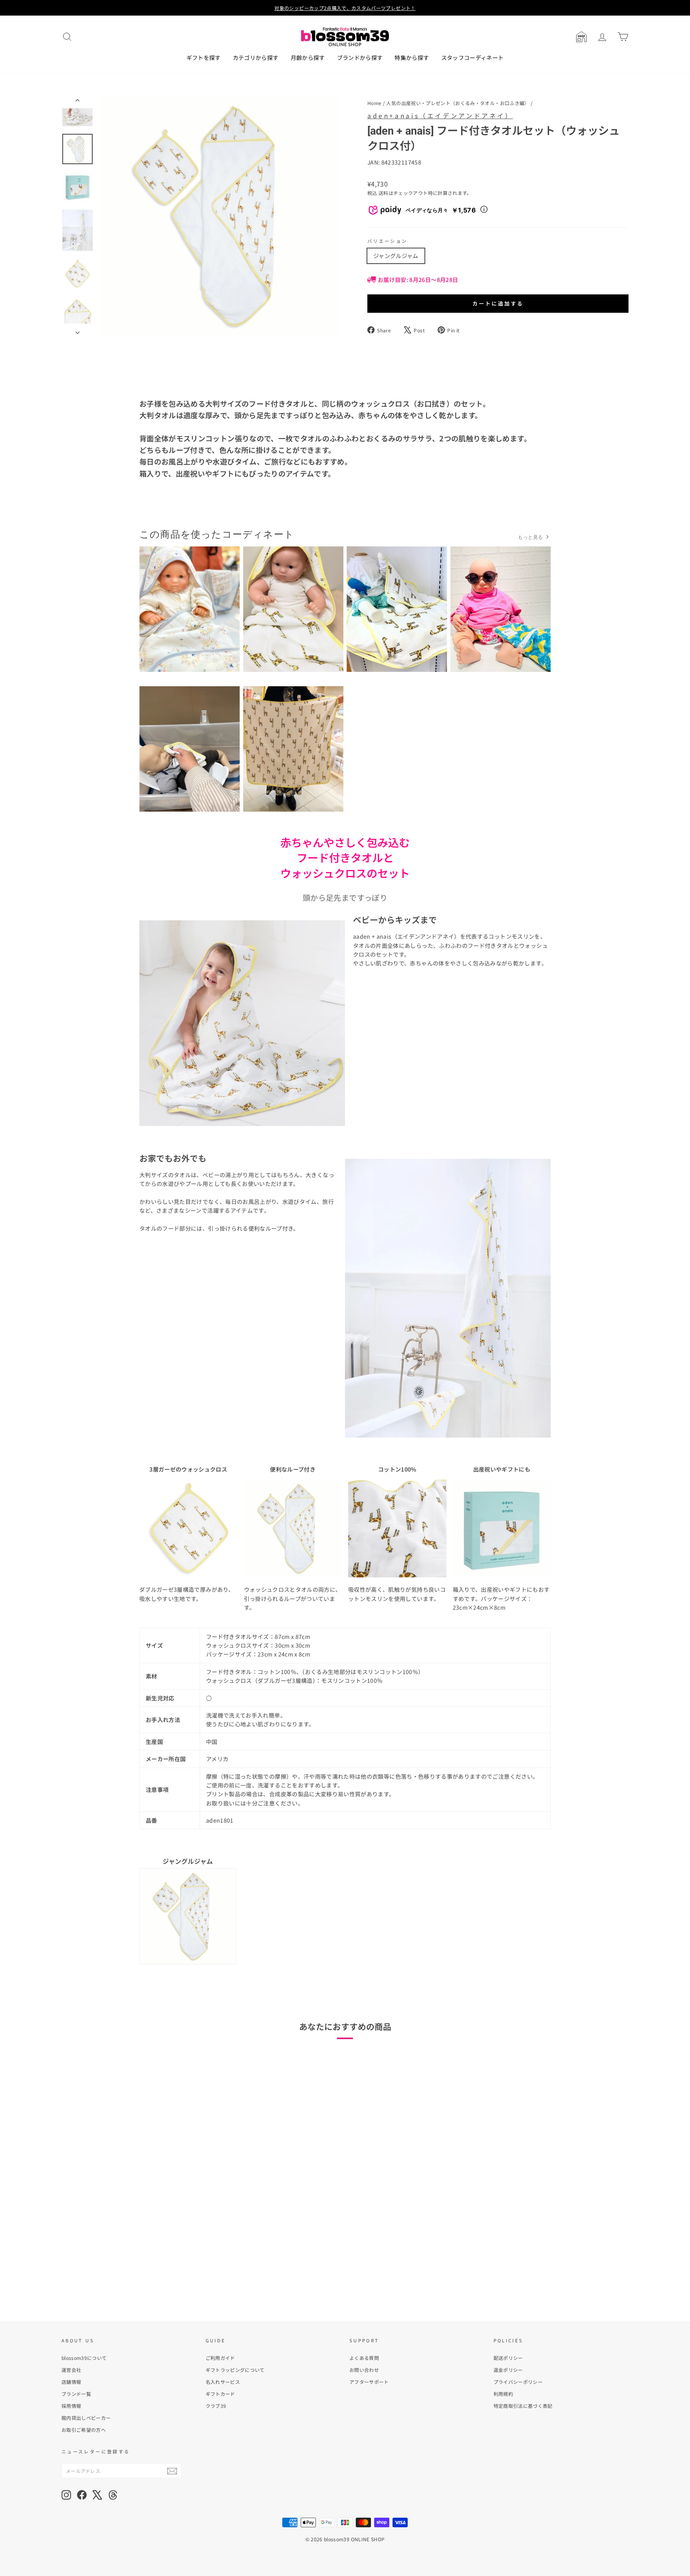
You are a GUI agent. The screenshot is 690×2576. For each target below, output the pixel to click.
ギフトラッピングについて (235, 2370)
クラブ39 (216, 2406)
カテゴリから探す (256, 58)
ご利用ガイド (220, 2358)
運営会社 (71, 2370)
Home (374, 103)
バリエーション (388, 241)
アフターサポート (369, 2382)
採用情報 (71, 2406)
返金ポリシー (508, 2370)
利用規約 (503, 2394)
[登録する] (172, 2471)
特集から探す (412, 58)
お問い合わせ (364, 2370)
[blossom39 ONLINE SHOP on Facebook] (82, 2495)
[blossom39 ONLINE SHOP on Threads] (113, 2495)
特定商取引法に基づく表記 (523, 2406)
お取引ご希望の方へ (84, 2430)
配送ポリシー (508, 2358)
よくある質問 (364, 2358)
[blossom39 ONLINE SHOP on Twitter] (97, 2495)
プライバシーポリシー (518, 2382)
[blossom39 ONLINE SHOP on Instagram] (66, 2495)
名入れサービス (223, 2382)
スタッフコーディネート (473, 58)
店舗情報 (71, 2382)
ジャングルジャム (396, 256)
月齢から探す (308, 58)
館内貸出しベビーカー (86, 2418)
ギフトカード (220, 2394)
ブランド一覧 (76, 2394)
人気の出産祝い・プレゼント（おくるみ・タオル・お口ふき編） (458, 103)
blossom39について (84, 2358)
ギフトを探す (204, 58)
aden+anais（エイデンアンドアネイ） (440, 115)
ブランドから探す (360, 58)
